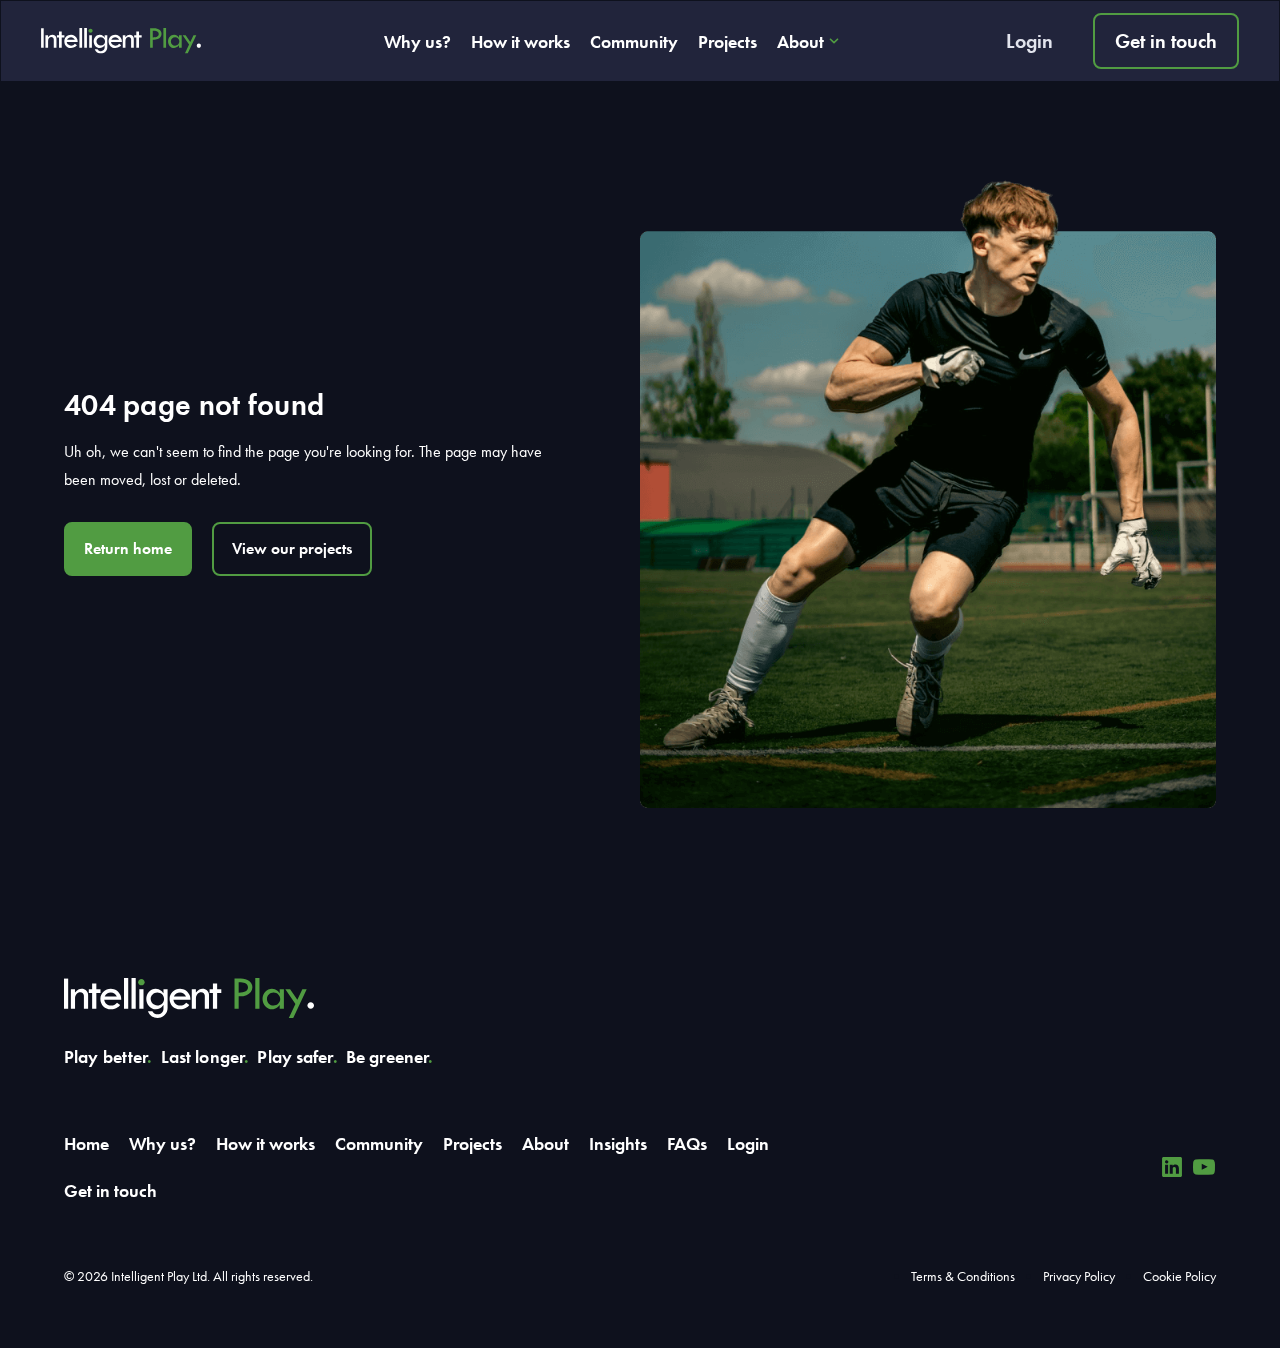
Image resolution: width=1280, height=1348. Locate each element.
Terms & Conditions (963, 1276)
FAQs (687, 1143)
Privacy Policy (1079, 1276)
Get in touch (1166, 41)
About (800, 41)
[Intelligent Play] (121, 41)
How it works (520, 41)
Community (634, 41)
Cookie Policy (1179, 1276)
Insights (618, 1143)
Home (86, 1143)
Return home (128, 548)
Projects (727, 41)
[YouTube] (1204, 1167)
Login (1029, 41)
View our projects (292, 548)
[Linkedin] (1172, 1167)
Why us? (417, 41)
